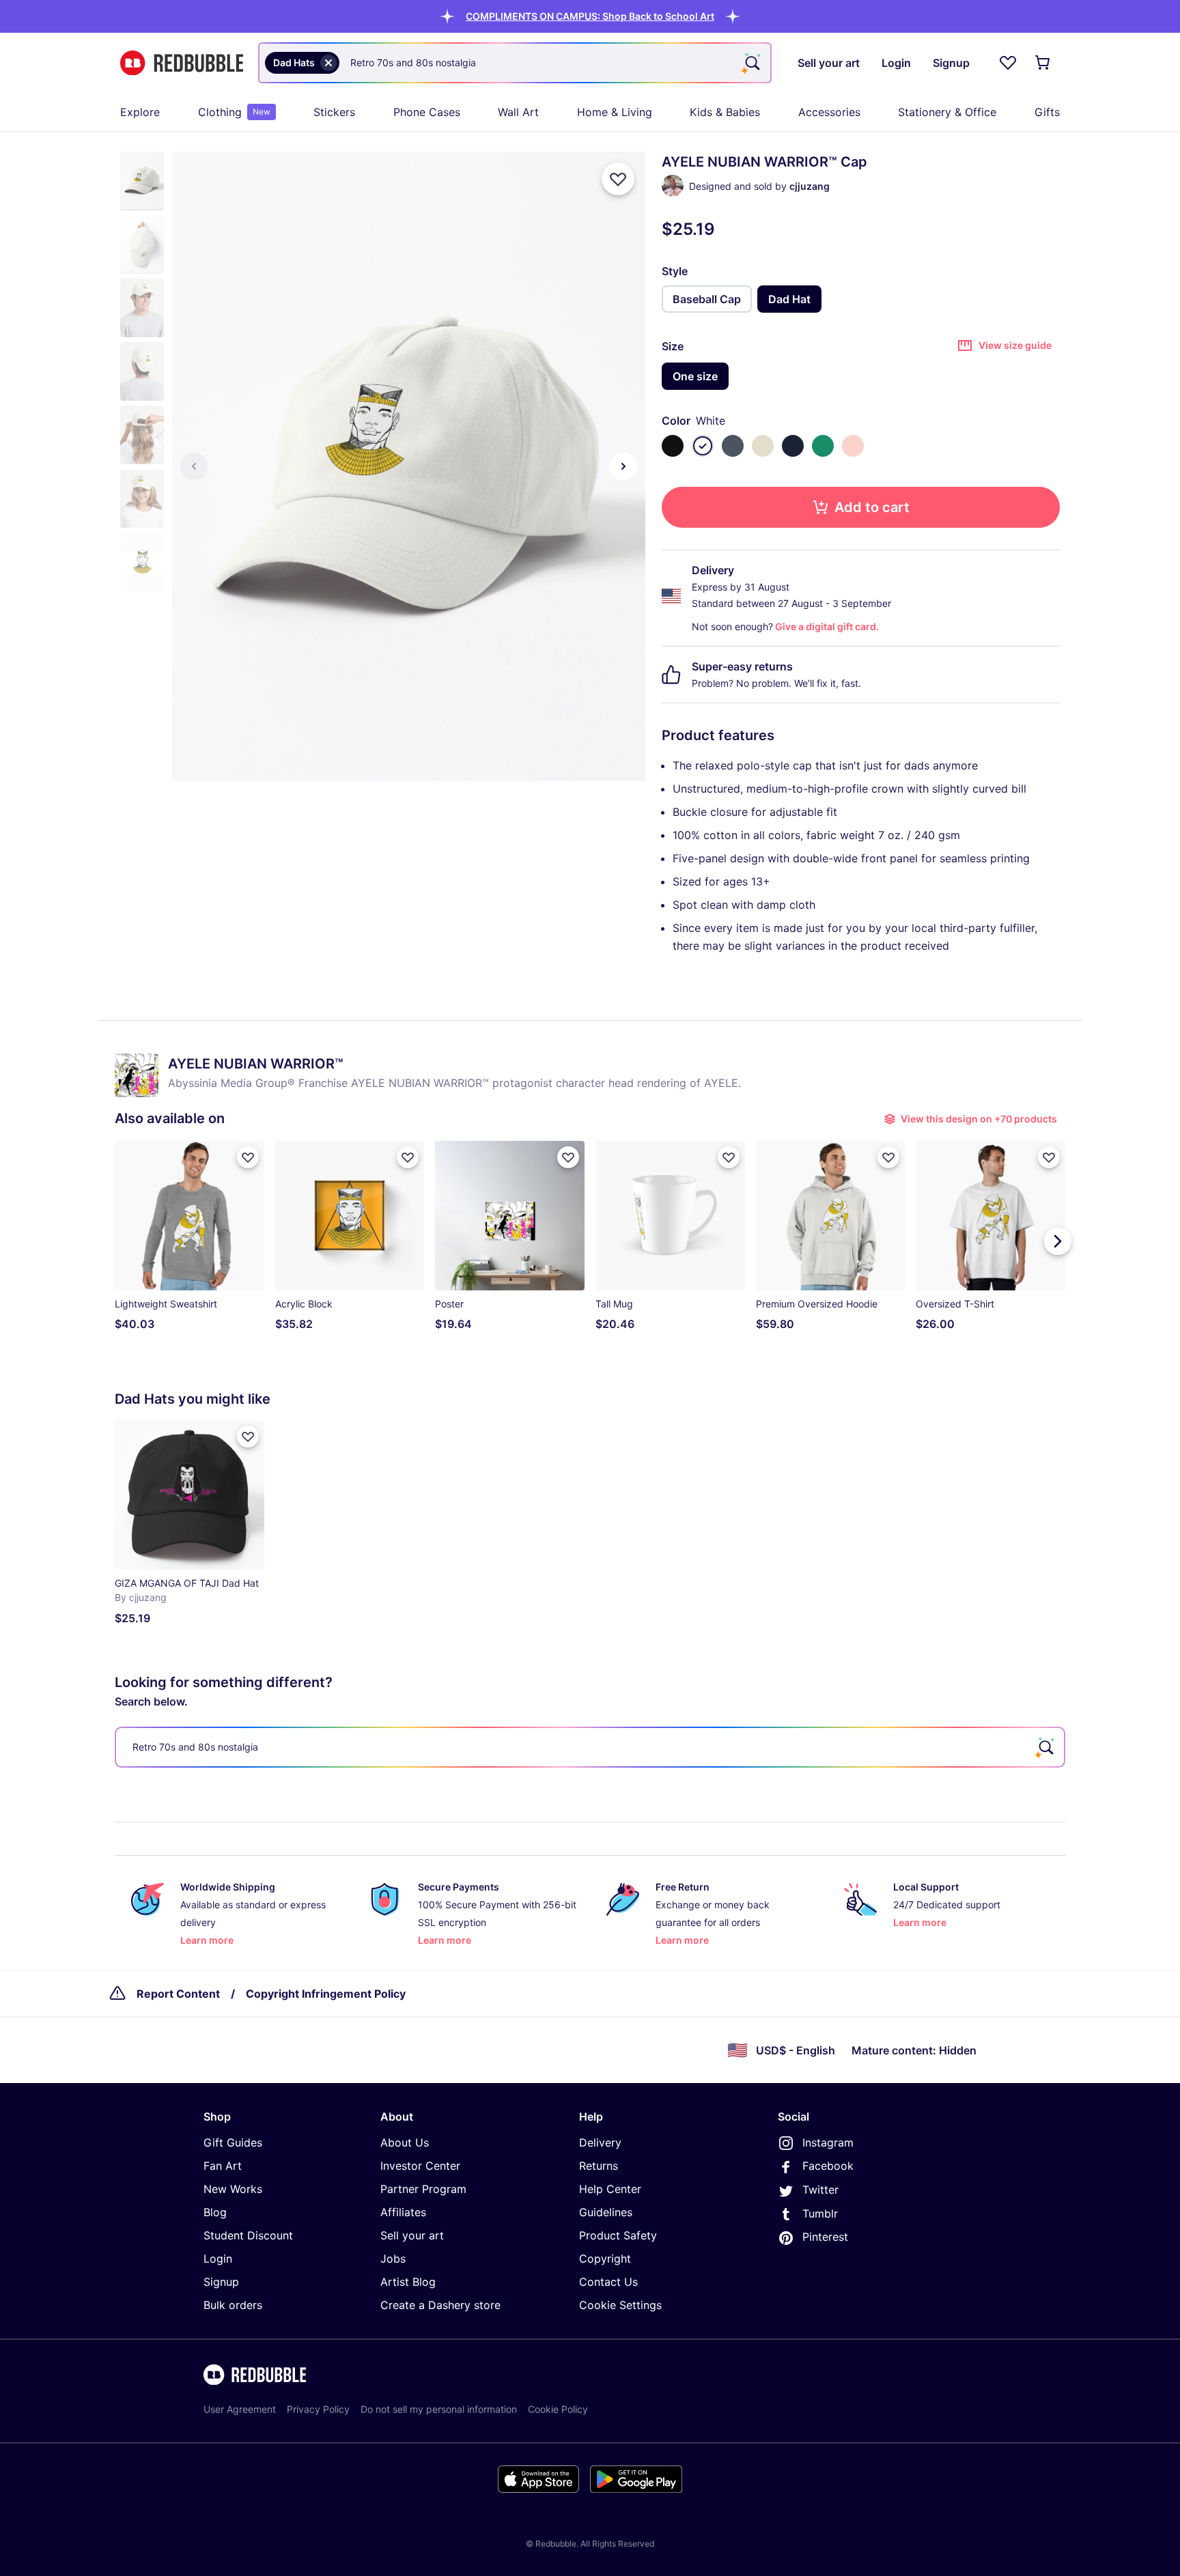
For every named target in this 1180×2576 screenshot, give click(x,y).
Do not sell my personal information (439, 2409)
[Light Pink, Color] (853, 446)
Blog (215, 2212)
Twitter (820, 2190)
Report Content (178, 1994)
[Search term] (751, 63)
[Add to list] (618, 179)
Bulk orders (233, 2305)
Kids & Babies (725, 112)
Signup (221, 2282)
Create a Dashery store (440, 2305)
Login (218, 2259)
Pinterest (825, 2237)
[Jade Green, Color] (823, 446)
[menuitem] (140, 112)
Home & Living (615, 112)
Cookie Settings (620, 2305)
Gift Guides (233, 2142)
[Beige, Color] (763, 446)
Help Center (610, 2189)
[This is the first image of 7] (194, 466)
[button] (590, 16)
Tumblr (820, 2213)
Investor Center (420, 2166)
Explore (140, 112)
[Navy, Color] (793, 446)
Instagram (828, 2142)
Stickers (334, 112)
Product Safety (618, 2235)
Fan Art (223, 2166)
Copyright (605, 2259)
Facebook (828, 2166)
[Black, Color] (673, 446)
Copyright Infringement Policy (326, 1994)
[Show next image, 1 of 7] (623, 466)
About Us (405, 2142)
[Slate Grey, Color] (733, 446)
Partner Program (423, 2189)
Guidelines (606, 2212)
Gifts (1047, 112)
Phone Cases (427, 112)
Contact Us (608, 2282)
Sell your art (412, 2235)
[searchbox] (590, 1747)
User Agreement (240, 2409)
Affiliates (403, 2212)
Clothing (234, 112)
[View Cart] (1043, 63)
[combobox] (515, 63)
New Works (233, 2189)
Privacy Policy (318, 2409)
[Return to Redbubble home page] (182, 63)
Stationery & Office (947, 112)
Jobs (393, 2259)
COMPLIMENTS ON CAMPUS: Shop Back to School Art (590, 16)
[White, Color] (703, 446)
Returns (599, 2166)
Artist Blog (408, 2282)
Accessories (829, 112)
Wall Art (518, 112)
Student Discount (248, 2235)
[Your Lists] (1008, 63)
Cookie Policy (558, 2409)
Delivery (600, 2142)
